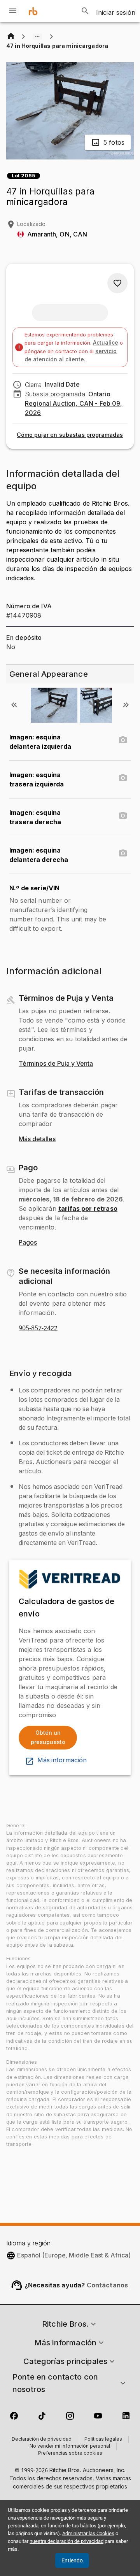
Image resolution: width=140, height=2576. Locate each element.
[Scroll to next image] (126, 705)
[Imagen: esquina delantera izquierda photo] (123, 740)
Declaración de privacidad (42, 2439)
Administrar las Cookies (88, 2533)
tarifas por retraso (88, 1208)
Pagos (28, 1243)
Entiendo (72, 2560)
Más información (62, 1760)
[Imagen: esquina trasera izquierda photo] (123, 778)
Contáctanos (108, 2285)
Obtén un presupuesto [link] (48, 1737)
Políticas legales (103, 2439)
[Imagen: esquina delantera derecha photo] (123, 853)
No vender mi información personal (70, 2446)
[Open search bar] (85, 11)
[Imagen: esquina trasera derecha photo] (123, 816)
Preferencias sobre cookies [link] (70, 2453)
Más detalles (37, 1139)
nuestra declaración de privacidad (66, 2541)
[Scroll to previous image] (14, 705)
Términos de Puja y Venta (56, 1064)
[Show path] (37, 37)
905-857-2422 (38, 1328)
